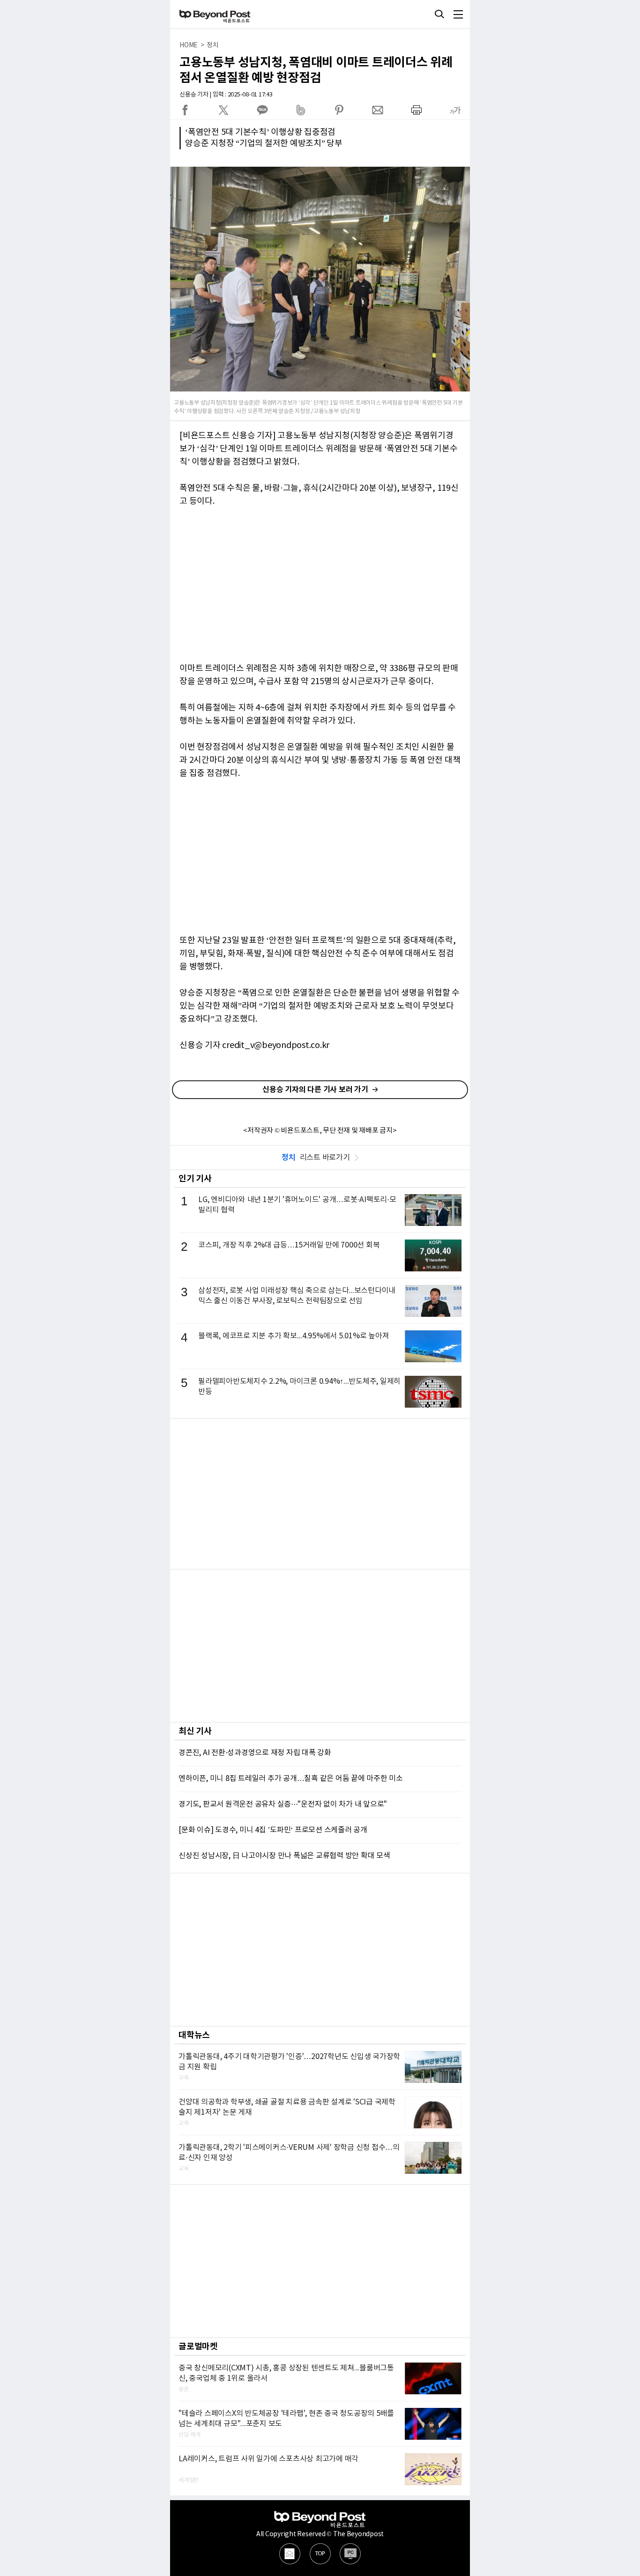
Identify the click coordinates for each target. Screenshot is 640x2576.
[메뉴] (458, 14)
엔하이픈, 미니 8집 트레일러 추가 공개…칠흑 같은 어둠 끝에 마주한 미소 (291, 1779)
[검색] (439, 14)
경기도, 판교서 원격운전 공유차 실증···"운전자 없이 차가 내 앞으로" (283, 1804)
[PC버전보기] (350, 2554)
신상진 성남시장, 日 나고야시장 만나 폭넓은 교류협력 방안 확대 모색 (284, 1856)
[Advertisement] (320, 1494)
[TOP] (320, 2554)
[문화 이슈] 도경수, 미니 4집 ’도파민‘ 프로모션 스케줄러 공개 (273, 1830)
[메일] (290, 2554)
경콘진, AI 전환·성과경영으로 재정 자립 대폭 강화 (255, 1753)
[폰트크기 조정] (455, 110)
